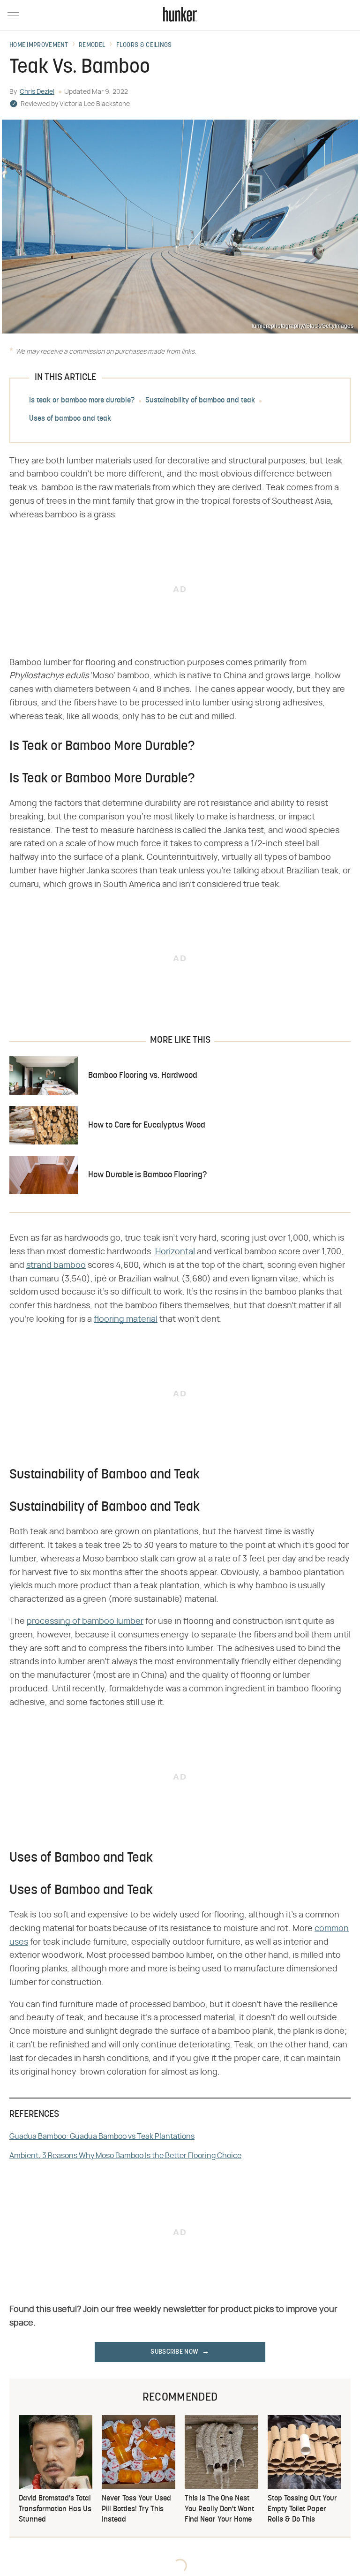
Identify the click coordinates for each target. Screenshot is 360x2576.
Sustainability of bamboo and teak (200, 401)
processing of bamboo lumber (85, 1621)
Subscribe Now (174, 2352)
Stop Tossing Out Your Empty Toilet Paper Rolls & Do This (302, 2509)
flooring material (126, 1319)
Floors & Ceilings (144, 45)
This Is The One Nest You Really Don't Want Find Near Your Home (219, 2509)
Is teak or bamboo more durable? (82, 401)
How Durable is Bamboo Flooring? (147, 1175)
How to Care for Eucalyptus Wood (147, 1125)
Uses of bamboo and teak (70, 419)
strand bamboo (56, 1265)
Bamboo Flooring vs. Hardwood (143, 1076)
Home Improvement (39, 45)
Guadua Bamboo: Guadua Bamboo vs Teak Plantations (102, 2137)
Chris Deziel (37, 92)
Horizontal (175, 1252)
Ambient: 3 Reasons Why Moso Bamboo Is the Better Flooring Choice (125, 2156)
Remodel (92, 45)
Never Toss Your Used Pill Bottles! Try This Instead (136, 2509)
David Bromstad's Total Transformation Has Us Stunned (55, 2509)
